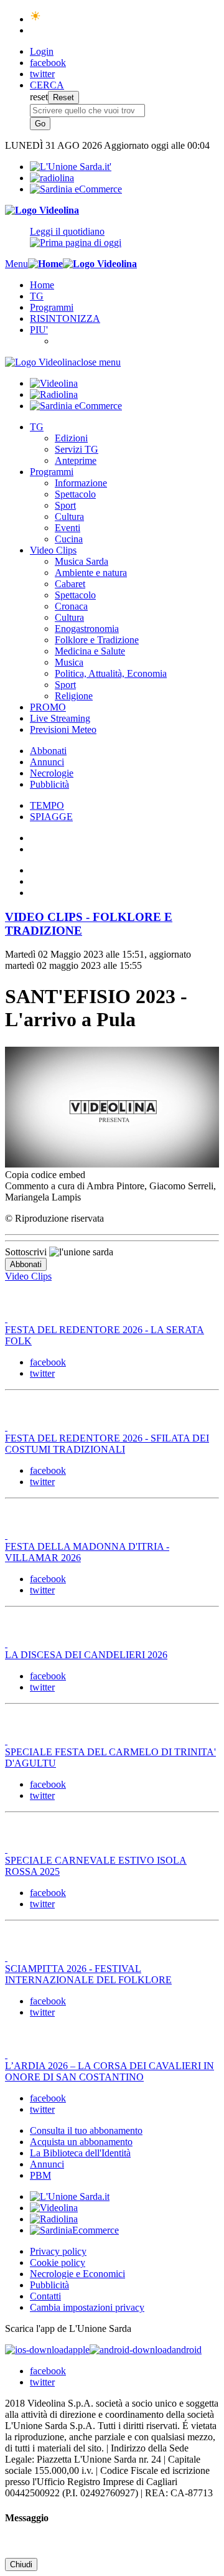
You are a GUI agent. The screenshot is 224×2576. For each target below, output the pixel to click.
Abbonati (48, 751)
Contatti (45, 2296)
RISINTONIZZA (65, 318)
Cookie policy (58, 2262)
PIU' (39, 330)
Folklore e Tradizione (97, 640)
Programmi (52, 307)
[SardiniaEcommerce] (74, 2230)
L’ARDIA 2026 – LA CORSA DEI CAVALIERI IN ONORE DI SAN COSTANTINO (110, 2071)
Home (42, 285)
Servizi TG (77, 449)
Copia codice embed (45, 1175)
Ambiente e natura (91, 573)
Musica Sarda (82, 561)
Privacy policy (58, 2251)
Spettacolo (75, 494)
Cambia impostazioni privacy (87, 2307)
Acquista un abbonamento (81, 2142)
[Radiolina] (52, 178)
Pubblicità (49, 784)
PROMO (48, 707)
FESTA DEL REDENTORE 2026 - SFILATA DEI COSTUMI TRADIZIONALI (107, 1444)
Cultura (69, 517)
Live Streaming (60, 718)
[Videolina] (42, 210)
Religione (74, 696)
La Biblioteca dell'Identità (80, 2153)
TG (37, 296)
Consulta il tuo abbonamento (86, 2130)
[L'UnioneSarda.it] (70, 2196)
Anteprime (76, 460)
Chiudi (21, 2564)
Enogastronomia (87, 629)
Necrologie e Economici (77, 2274)
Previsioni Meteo (63, 729)
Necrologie (52, 773)
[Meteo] (36, 19)
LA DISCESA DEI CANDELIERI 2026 (86, 1655)
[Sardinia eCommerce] (76, 189)
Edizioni (71, 438)
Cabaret (70, 584)
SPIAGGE (51, 817)
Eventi (68, 528)
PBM (40, 2175)
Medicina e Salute (90, 651)
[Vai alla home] (45, 264)
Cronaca (71, 606)
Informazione (81, 483)
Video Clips (53, 550)
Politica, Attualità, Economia (111, 673)
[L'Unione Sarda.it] (71, 167)
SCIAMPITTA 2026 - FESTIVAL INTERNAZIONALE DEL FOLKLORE (88, 1974)
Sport (65, 505)
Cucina (69, 539)
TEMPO (47, 805)
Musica (69, 662)
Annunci (47, 762)
